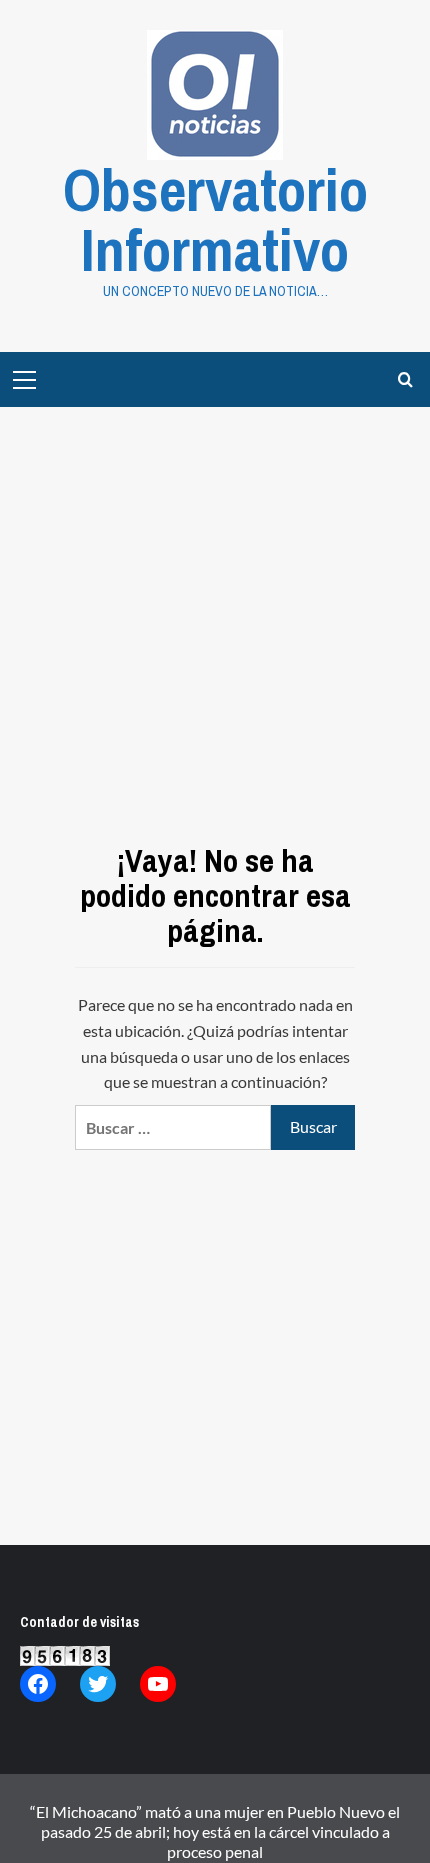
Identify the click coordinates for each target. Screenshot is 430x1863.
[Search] (405, 379)
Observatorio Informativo (215, 219)
